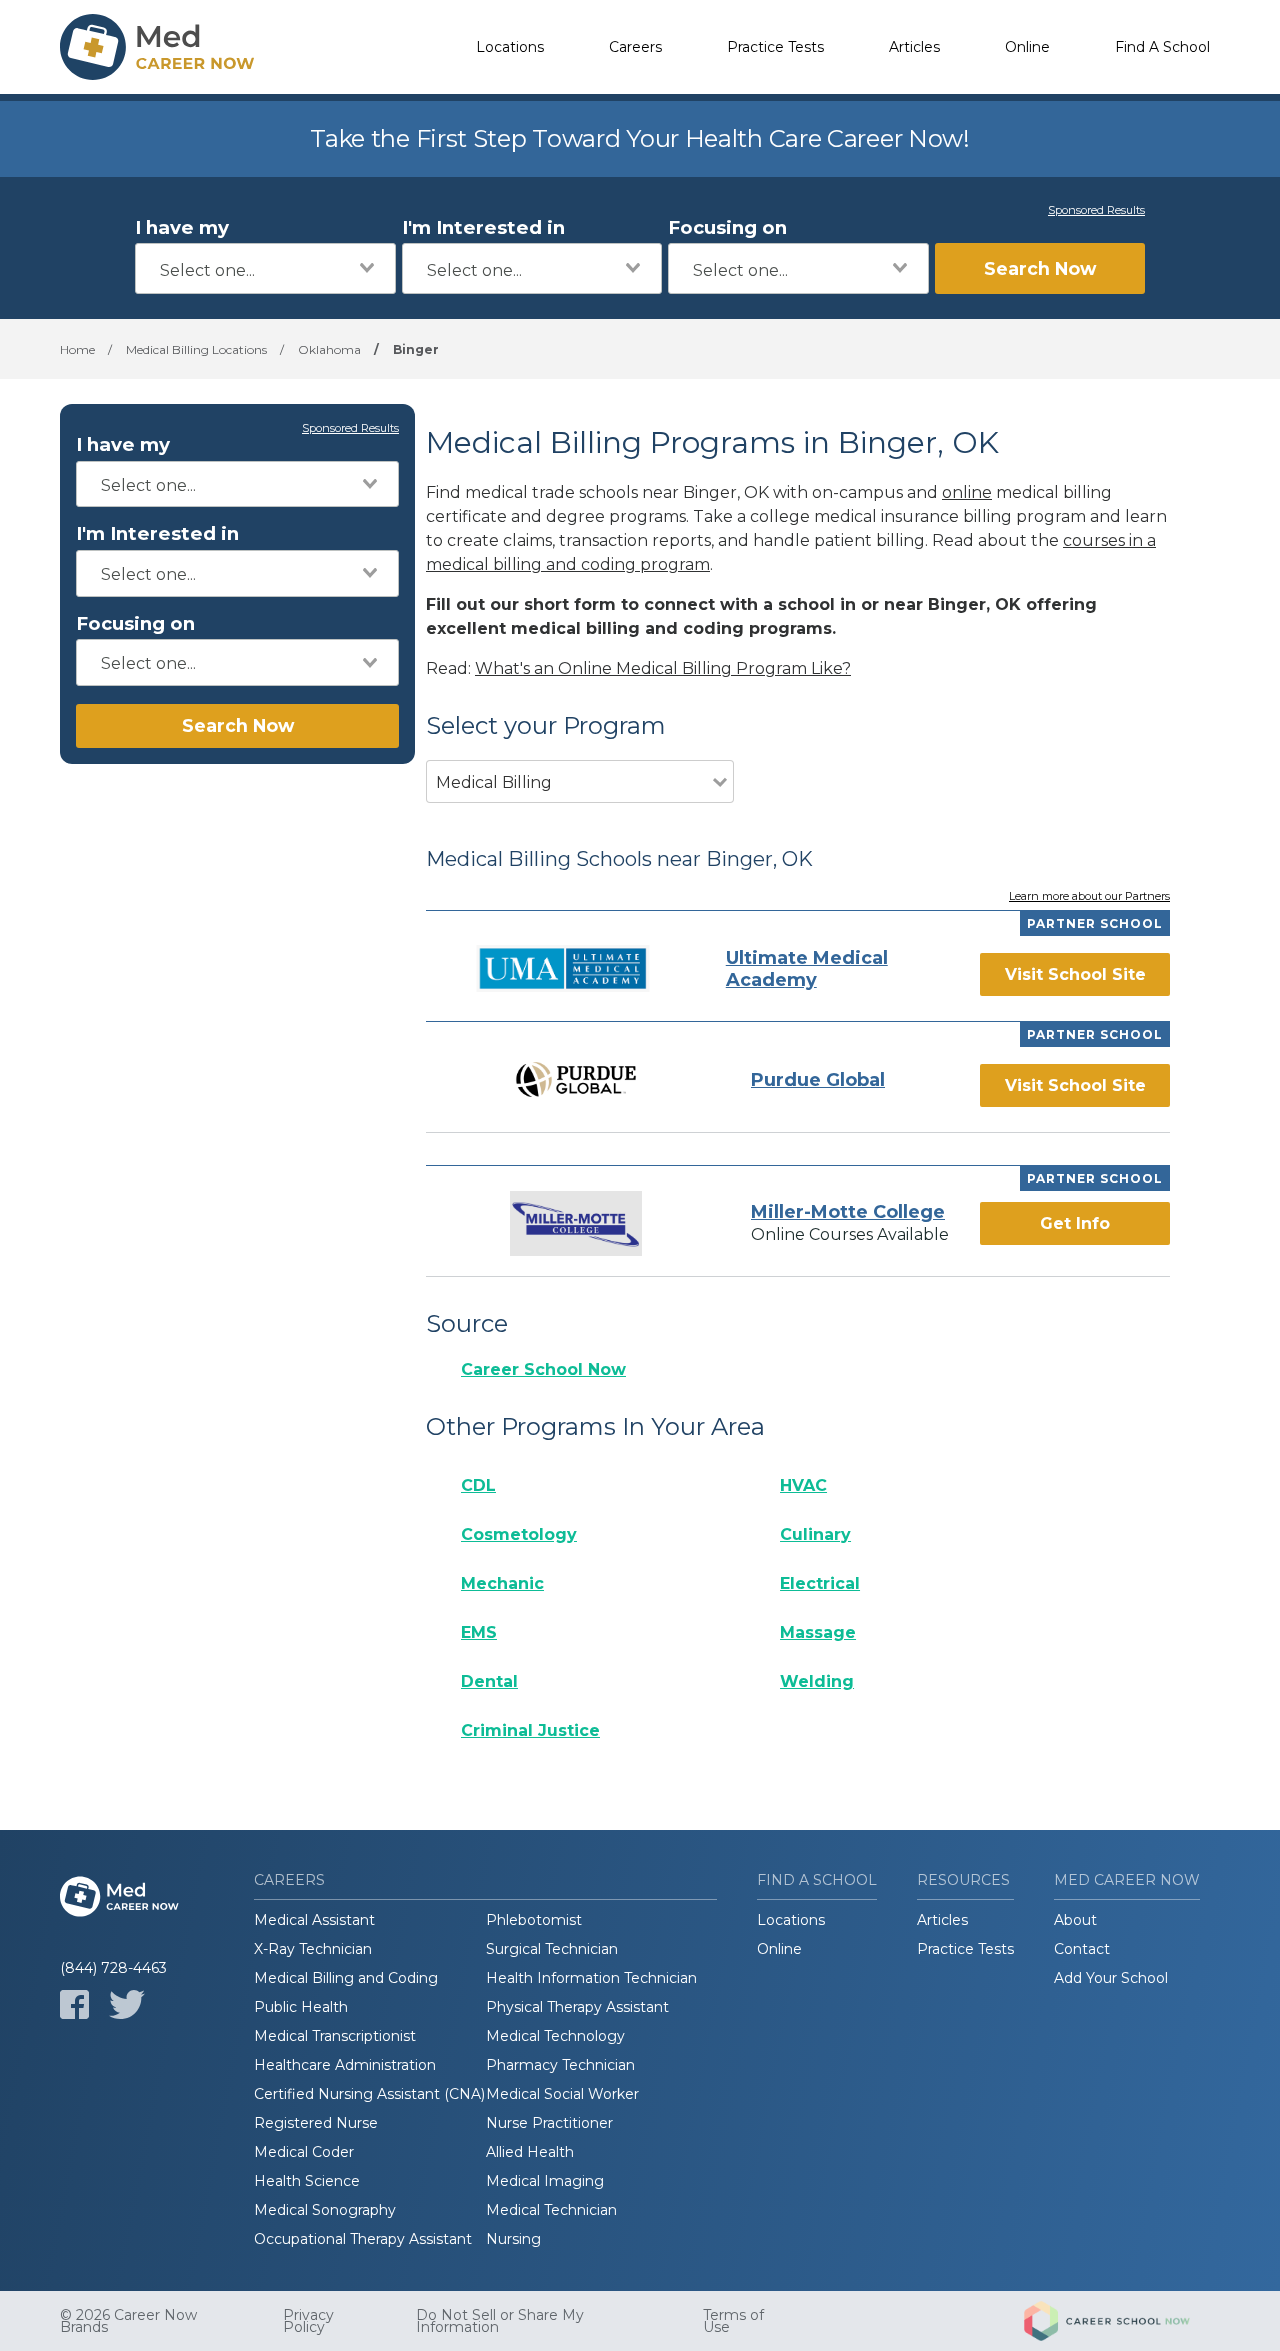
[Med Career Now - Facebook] (74, 2004)
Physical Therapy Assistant (577, 2007)
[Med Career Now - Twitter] (127, 2004)
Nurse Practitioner (549, 2123)
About (1075, 1920)
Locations (510, 47)
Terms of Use (733, 2321)
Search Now (1040, 268)
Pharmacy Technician (560, 2065)
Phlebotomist (534, 1920)
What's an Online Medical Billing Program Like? (663, 668)
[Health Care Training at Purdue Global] (576, 1079)
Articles (914, 47)
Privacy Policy (308, 2321)
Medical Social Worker (562, 2094)
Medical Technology (555, 2036)
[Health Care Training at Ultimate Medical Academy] (563, 968)
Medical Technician (551, 2210)
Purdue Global (818, 1080)
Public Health (301, 2007)
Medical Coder (304, 2152)
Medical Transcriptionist (335, 2036)
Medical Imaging (545, 2181)
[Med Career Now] (160, 47)
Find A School (1162, 47)
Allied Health (530, 2152)
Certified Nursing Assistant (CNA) (369, 2094)
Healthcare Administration (345, 2065)
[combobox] (265, 268)
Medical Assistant (314, 1920)
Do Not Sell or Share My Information (500, 2321)
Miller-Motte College (848, 1212)
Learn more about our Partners (1089, 897)
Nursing (513, 2239)
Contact (1082, 1949)
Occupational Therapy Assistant (363, 2239)
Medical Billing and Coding (346, 1978)
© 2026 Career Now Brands (128, 2321)
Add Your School (1111, 1978)
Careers (635, 47)
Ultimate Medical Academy (807, 969)
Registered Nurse (316, 2123)
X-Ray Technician (313, 1949)
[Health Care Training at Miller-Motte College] (576, 1223)
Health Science (307, 2181)
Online (1027, 47)
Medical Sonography (325, 2210)
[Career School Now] (1122, 2321)
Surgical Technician (552, 1949)
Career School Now (543, 1369)
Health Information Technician (591, 1978)
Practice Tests (775, 47)
